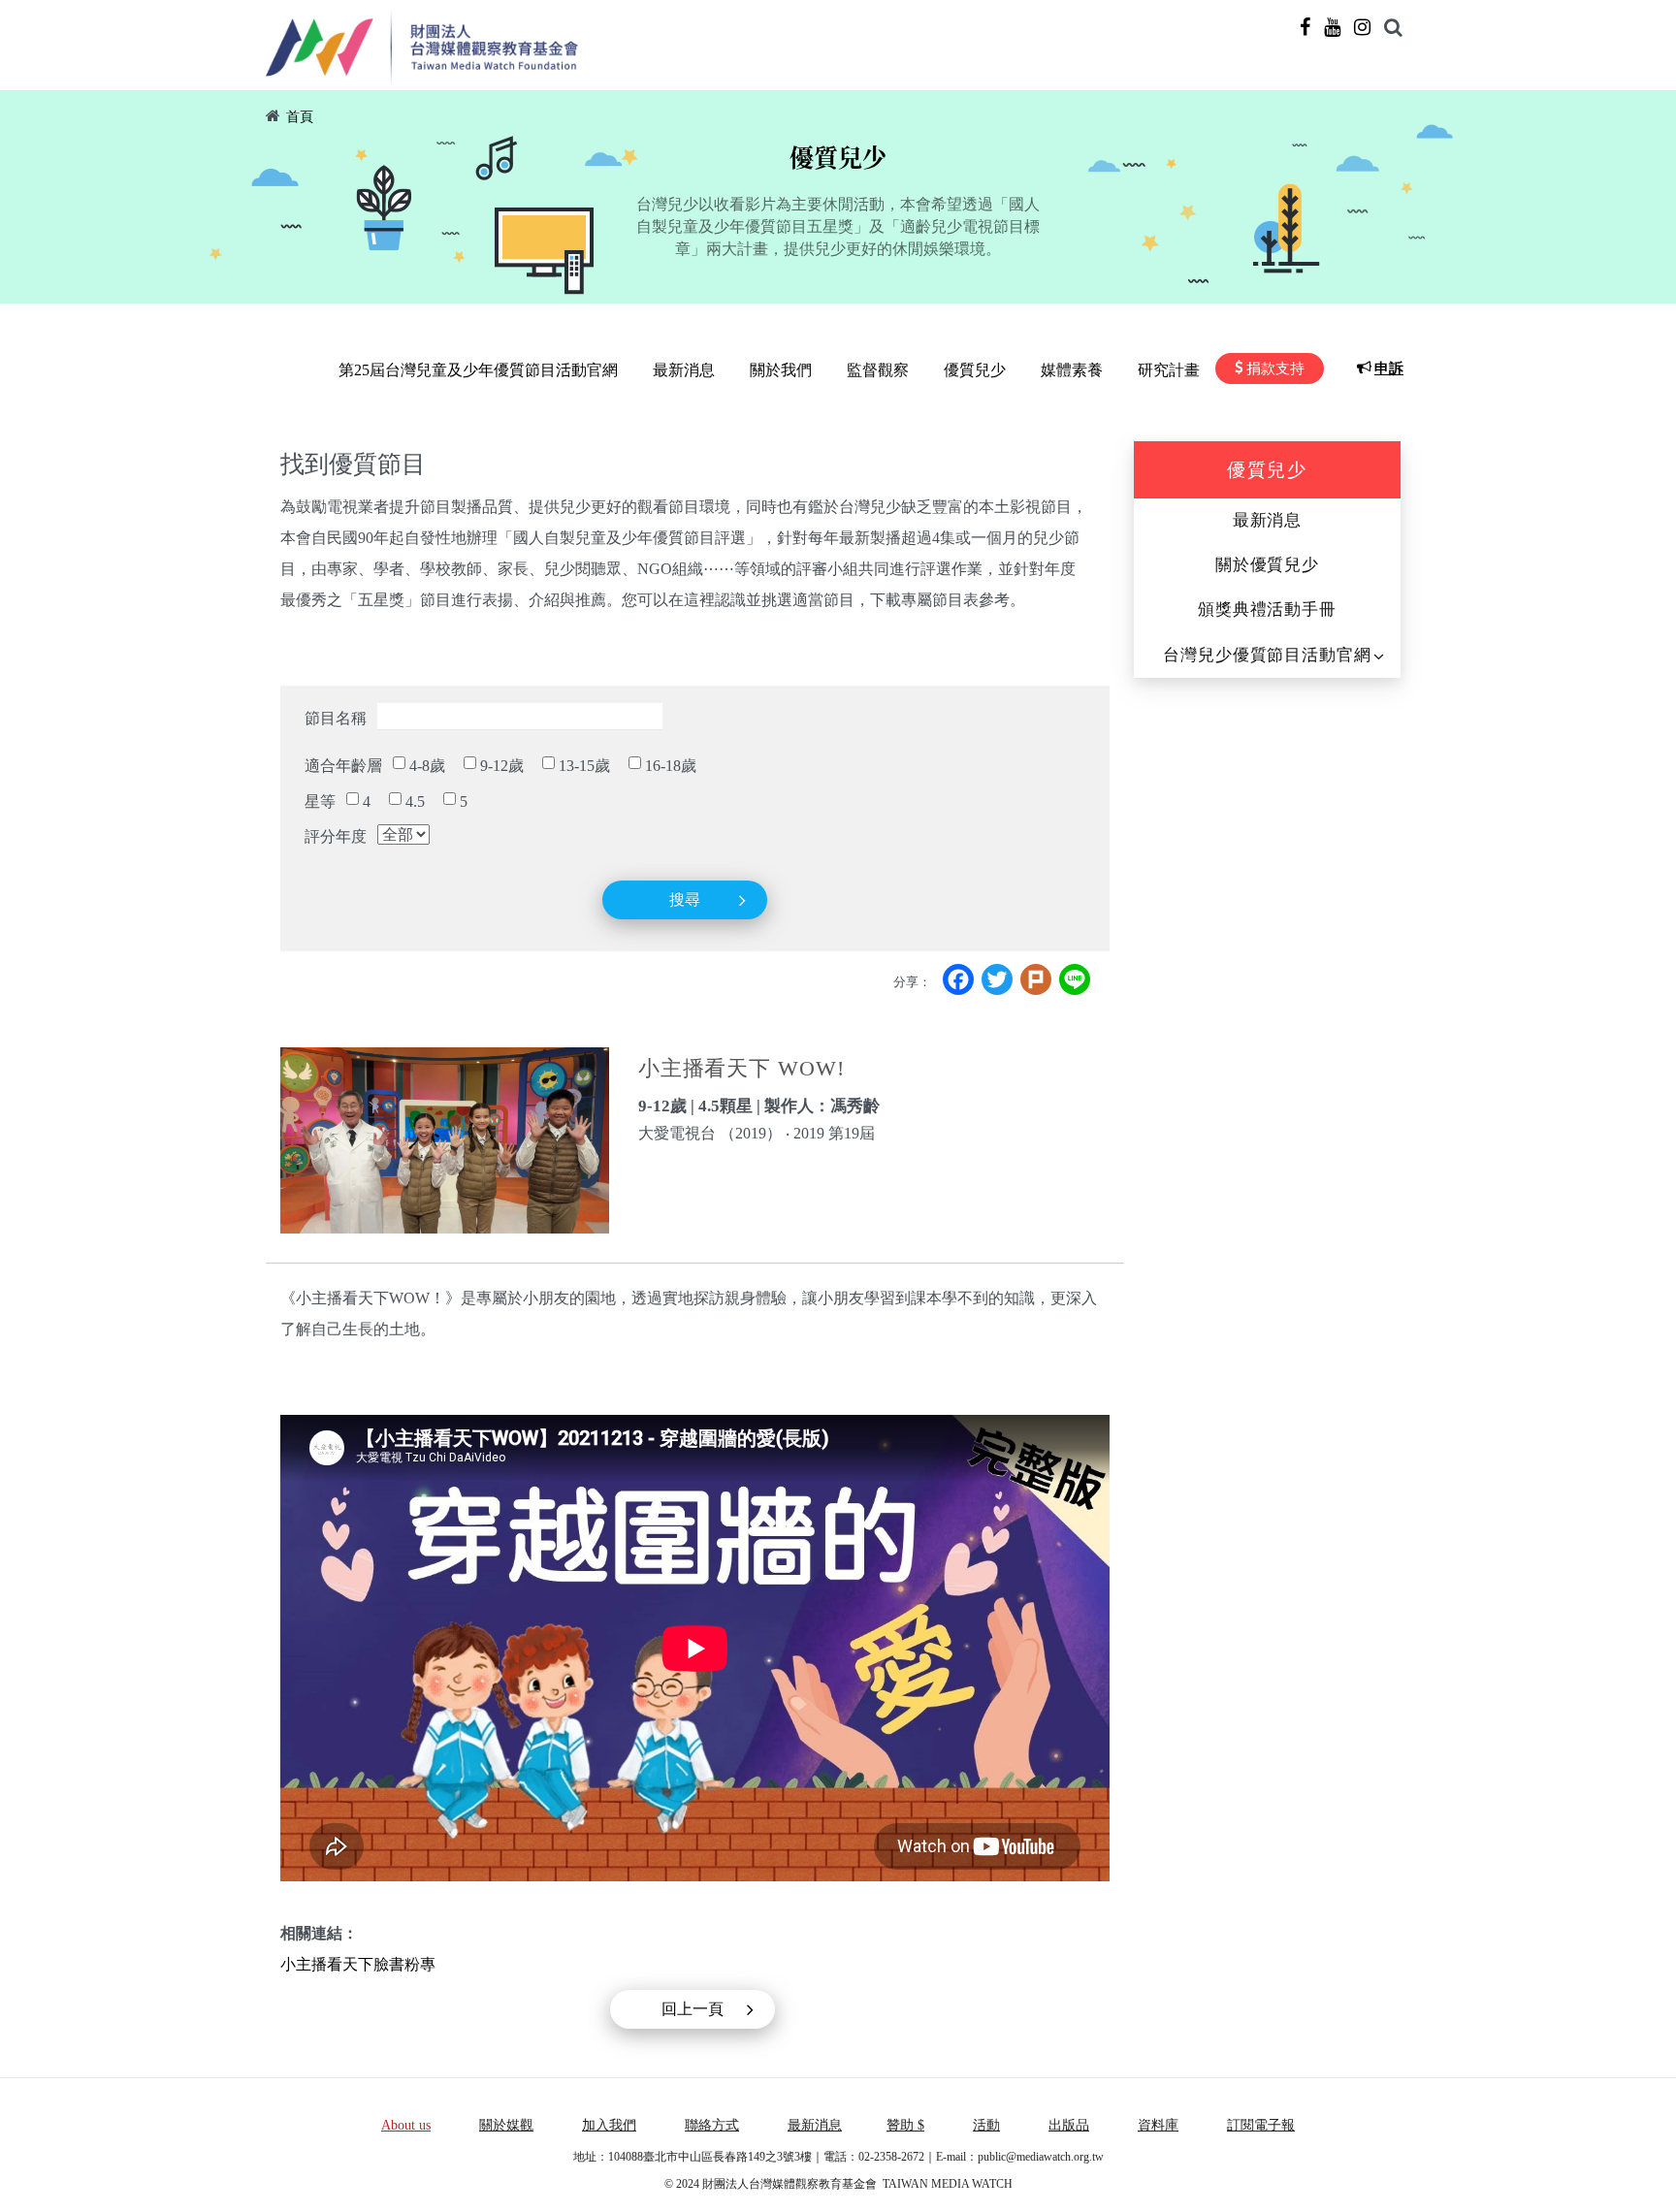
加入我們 (609, 2125)
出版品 (1069, 2125)
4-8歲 (427, 766)
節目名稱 (336, 718)
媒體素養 (1072, 370)
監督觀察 (878, 370)
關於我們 (781, 370)
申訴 (1389, 369)
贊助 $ (905, 2125)
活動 (986, 2125)
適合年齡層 (343, 766)
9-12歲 (502, 766)
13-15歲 (584, 766)
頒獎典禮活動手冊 (1267, 609)
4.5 (415, 801)
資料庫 (1158, 2125)
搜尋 (685, 899)
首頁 (300, 117)
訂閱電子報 (1261, 2125)
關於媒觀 (506, 2125)
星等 (320, 801)
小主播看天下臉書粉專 (358, 1964)
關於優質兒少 (1267, 565)
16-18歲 (671, 766)
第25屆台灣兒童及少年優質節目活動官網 (478, 370)
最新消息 (684, 370)
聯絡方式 (712, 2125)
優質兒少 (975, 370)
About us (406, 2125)
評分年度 (336, 836)
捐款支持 (1275, 369)
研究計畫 (1169, 370)
